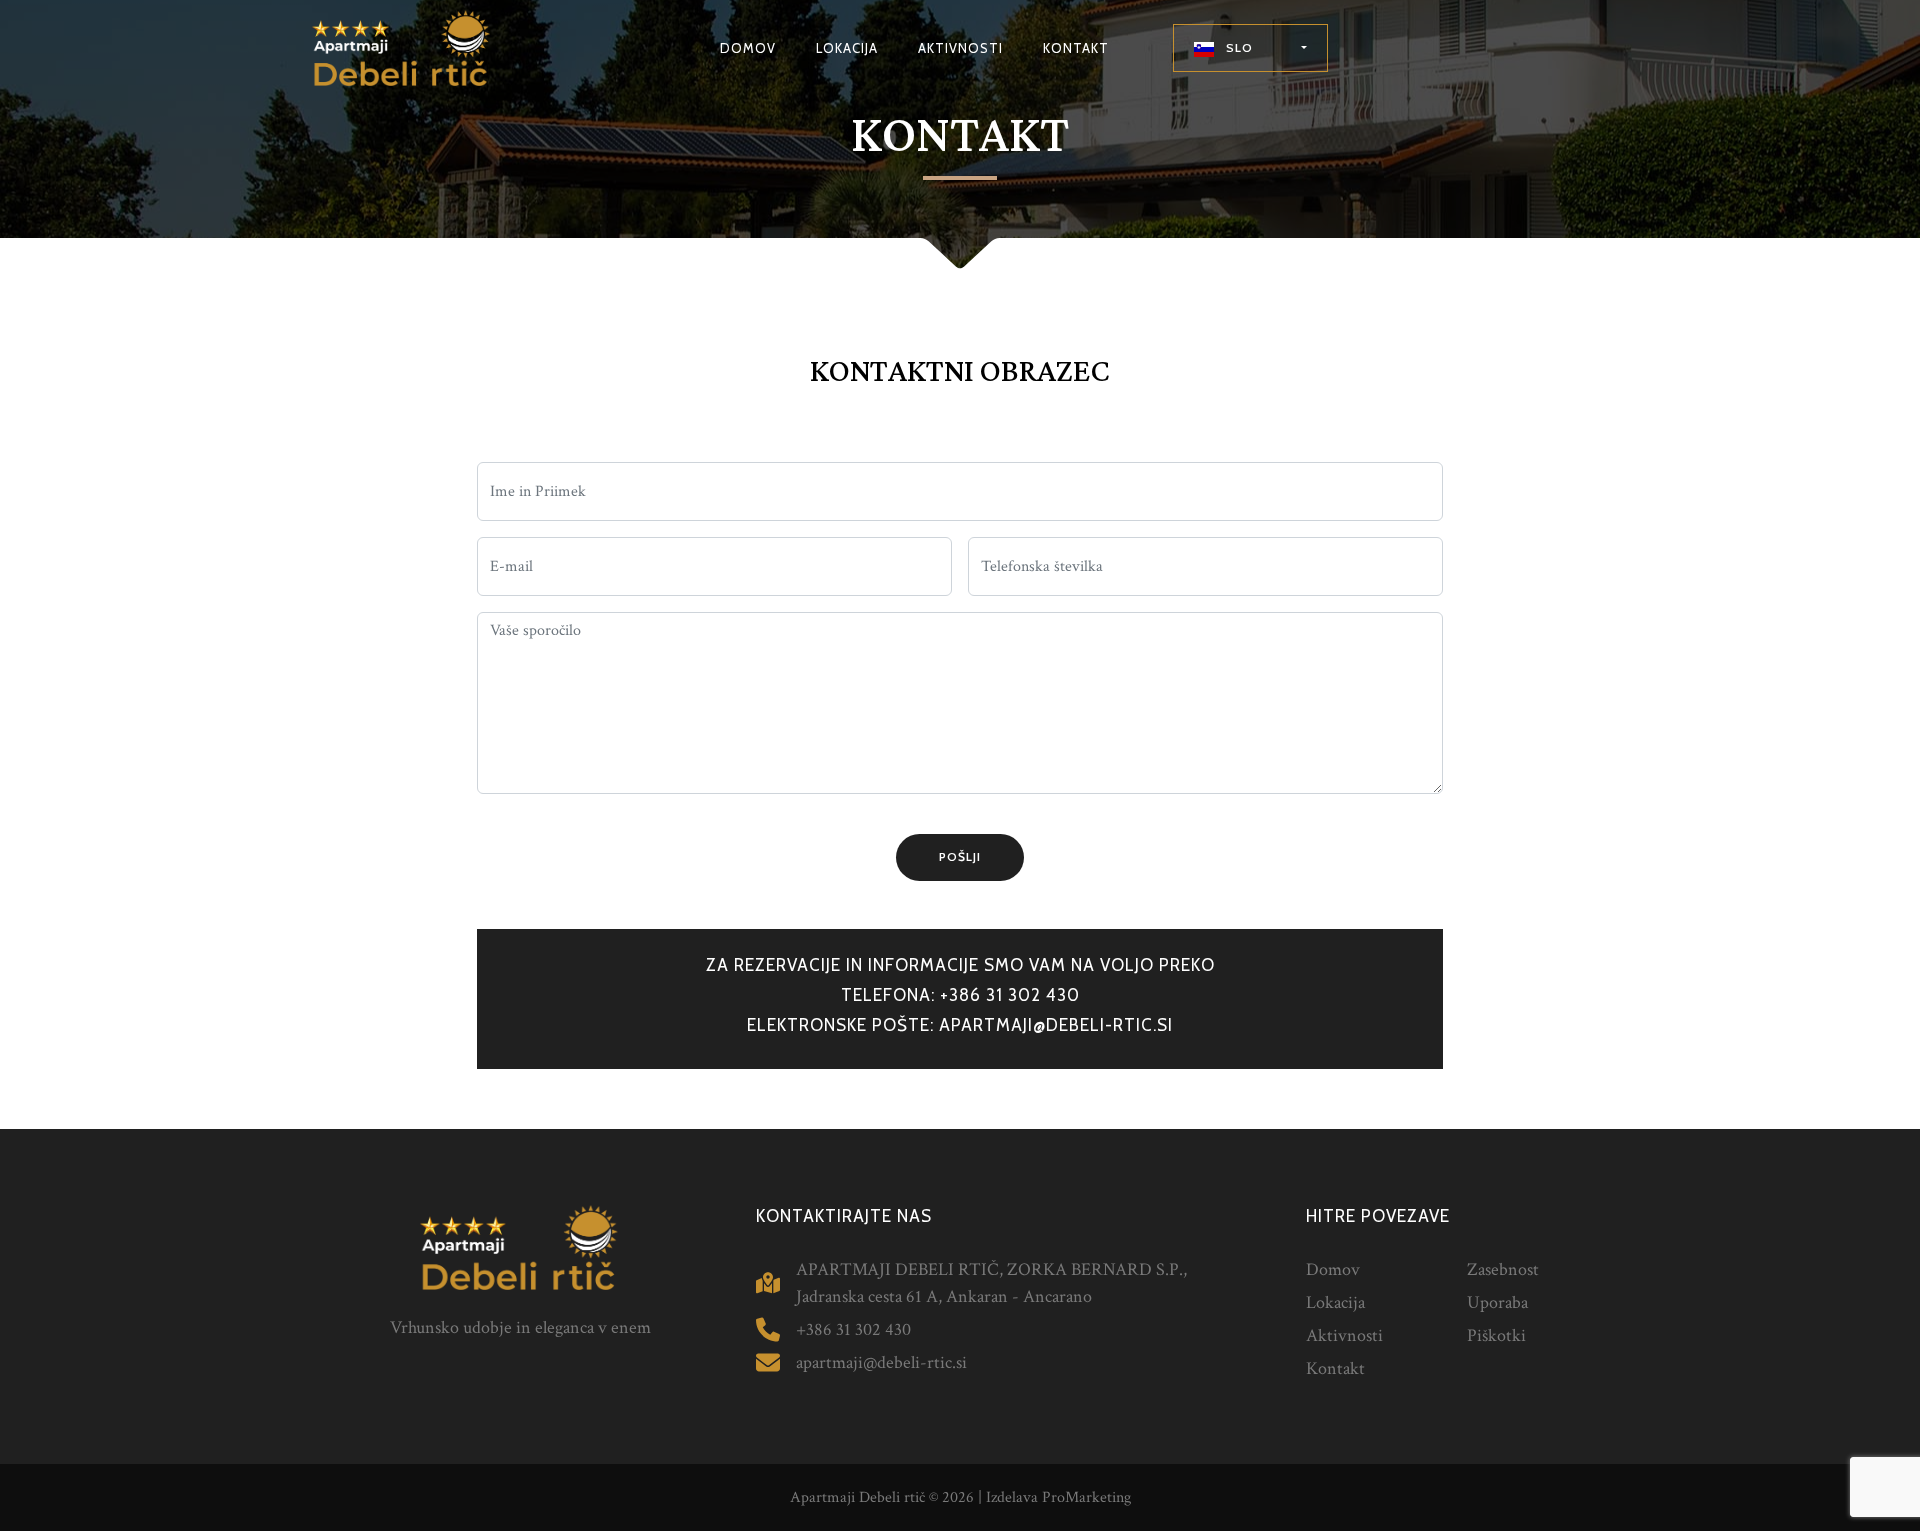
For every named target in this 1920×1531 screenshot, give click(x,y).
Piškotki (1496, 1335)
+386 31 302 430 (1010, 995)
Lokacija (1335, 1302)
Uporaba (1497, 1302)
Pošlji (960, 856)
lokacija (847, 48)
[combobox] (1250, 48)
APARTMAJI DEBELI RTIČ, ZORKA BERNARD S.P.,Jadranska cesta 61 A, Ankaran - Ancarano (991, 1283)
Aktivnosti (1344, 1335)
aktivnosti (960, 48)
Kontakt (1335, 1368)
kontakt (1076, 48)
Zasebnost (1503, 1269)
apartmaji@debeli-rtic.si (1056, 1025)
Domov (1333, 1269)
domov (748, 48)
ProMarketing (1086, 1497)
